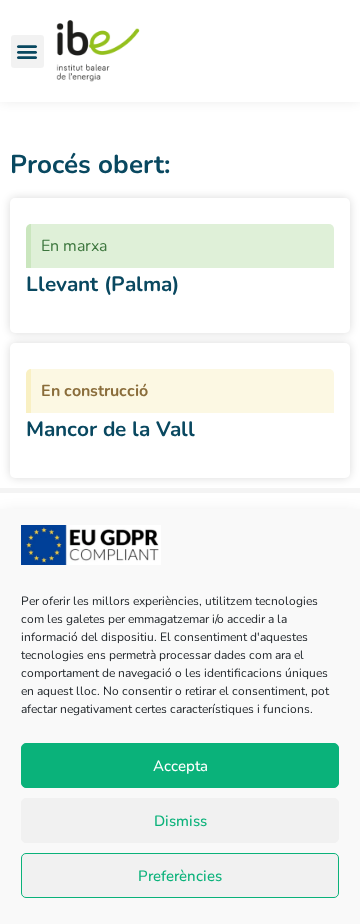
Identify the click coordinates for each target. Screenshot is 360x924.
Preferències (180, 876)
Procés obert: (90, 164)
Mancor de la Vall (110, 429)
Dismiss (180, 821)
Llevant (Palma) (102, 284)
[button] (27, 51)
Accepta (180, 766)
